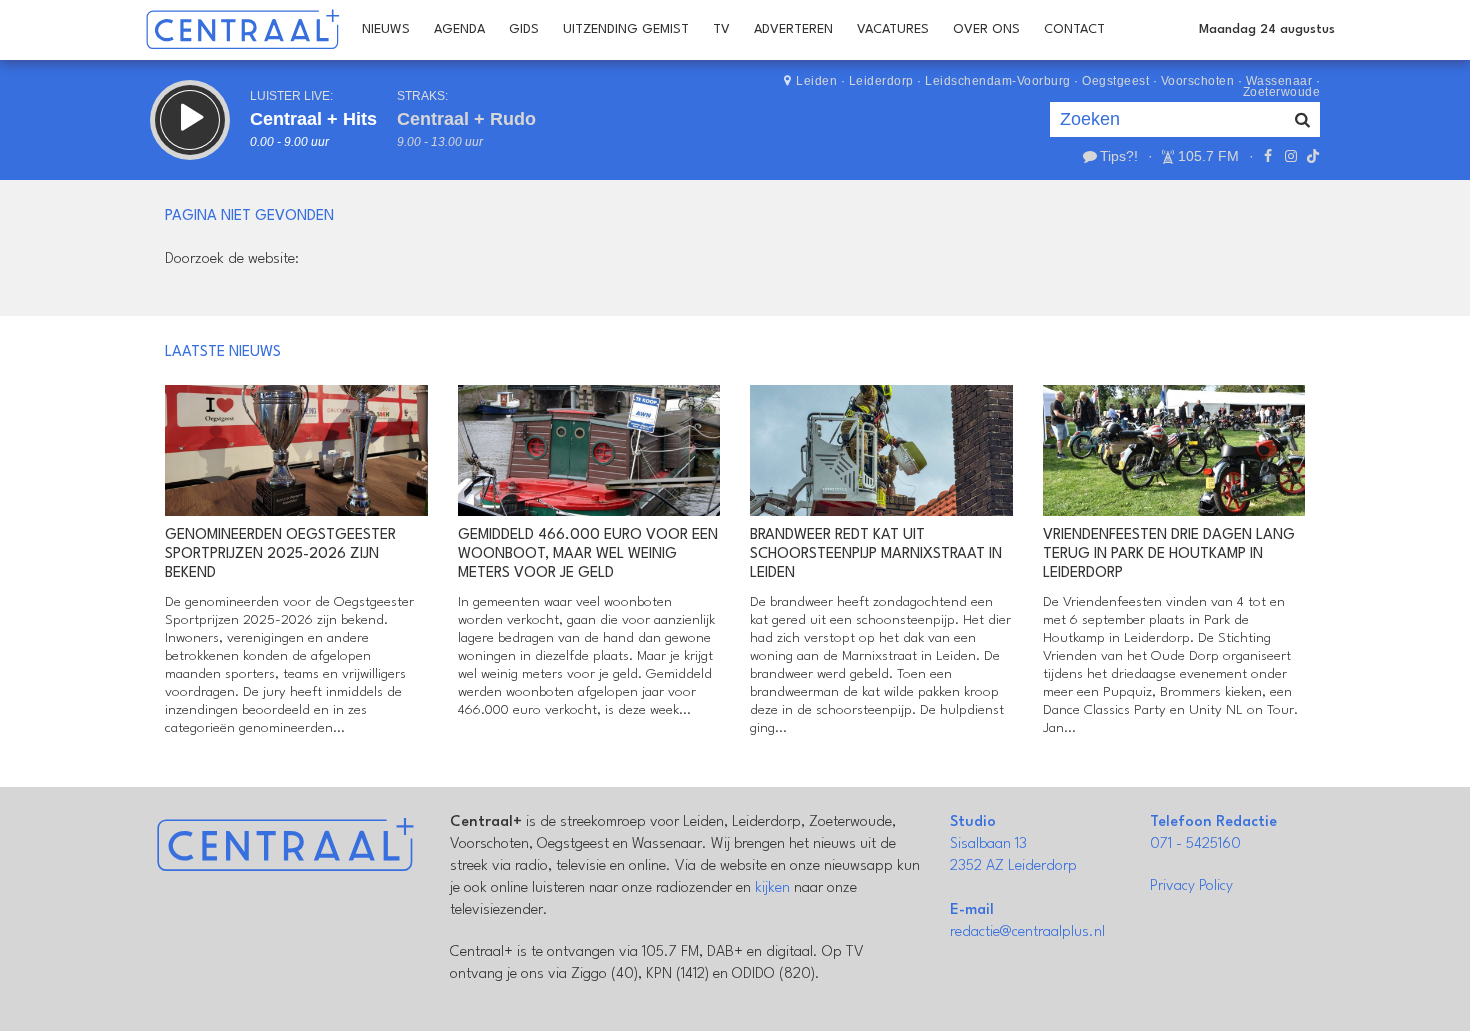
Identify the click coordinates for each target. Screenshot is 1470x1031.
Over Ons (986, 29)
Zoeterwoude (1282, 92)
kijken (772, 888)
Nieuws (386, 29)
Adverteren (793, 29)
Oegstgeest (1115, 81)
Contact (1074, 29)
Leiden (816, 81)
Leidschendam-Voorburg (998, 81)
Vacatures (893, 29)
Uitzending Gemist (626, 29)
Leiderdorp (881, 81)
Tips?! (1119, 156)
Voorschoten (1198, 81)
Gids (524, 29)
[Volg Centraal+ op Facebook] (1268, 156)
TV (721, 29)
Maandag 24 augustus (1267, 29)
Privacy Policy (1191, 886)
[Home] (242, 30)
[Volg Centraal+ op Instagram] (1290, 156)
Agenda (459, 29)
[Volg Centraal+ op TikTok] (1311, 156)
